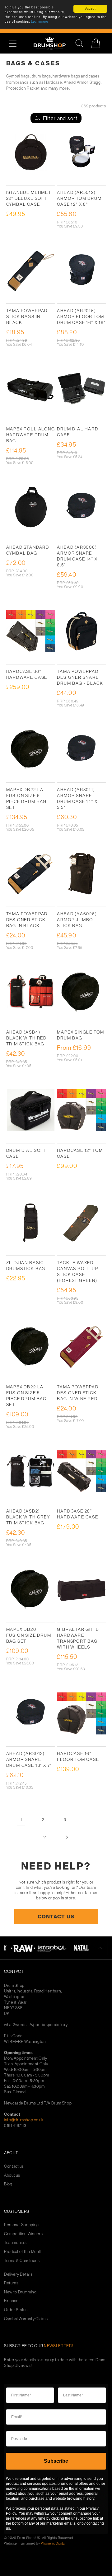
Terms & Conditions (22, 2261)
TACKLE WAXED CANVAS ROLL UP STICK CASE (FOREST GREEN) (77, 1272)
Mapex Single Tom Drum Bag (80, 1035)
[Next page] (67, 1837)
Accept (91, 9)
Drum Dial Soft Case (26, 1153)
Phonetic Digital (53, 2543)
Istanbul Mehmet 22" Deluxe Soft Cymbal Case (29, 198)
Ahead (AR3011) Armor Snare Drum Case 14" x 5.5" (77, 798)
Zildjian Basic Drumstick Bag (26, 1266)
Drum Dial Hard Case (77, 432)
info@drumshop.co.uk (24, 2120)
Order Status (16, 2310)
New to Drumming (20, 2292)
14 (45, 1837)
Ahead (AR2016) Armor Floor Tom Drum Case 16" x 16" (81, 317)
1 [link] (21, 1819)
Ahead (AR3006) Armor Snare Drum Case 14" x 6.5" (77, 556)
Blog (8, 2184)
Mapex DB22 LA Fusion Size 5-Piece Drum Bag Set (26, 1396)
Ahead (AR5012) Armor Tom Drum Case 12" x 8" (79, 198)
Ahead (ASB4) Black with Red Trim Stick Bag (26, 1038)
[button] (16, 43)
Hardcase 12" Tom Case (80, 1153)
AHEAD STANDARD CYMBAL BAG (28, 550)
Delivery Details (18, 2274)
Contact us (14, 2166)
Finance (11, 2301)
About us (12, 2175)
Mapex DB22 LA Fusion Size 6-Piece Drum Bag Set (26, 798)
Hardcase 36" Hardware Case (27, 674)
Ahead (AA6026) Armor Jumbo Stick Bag (77, 920)
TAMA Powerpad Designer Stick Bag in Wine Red (78, 1393)
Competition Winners (23, 2234)
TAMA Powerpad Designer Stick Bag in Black (27, 920)
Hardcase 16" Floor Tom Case (78, 1756)
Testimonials (15, 2243)
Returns (11, 2283)
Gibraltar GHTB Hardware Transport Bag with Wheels (78, 1638)
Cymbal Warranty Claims (26, 2319)
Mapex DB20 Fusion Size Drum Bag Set (29, 1635)
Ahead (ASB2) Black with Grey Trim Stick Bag (28, 1517)
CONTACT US (56, 1916)
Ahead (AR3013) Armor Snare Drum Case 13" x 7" (29, 1759)
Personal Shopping (21, 2225)
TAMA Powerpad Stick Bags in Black (27, 317)
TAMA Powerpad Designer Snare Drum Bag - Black (80, 677)
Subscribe (56, 2461)
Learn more (40, 22)
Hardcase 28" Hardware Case (78, 1514)
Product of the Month (23, 2252)
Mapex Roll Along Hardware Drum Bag (31, 435)
